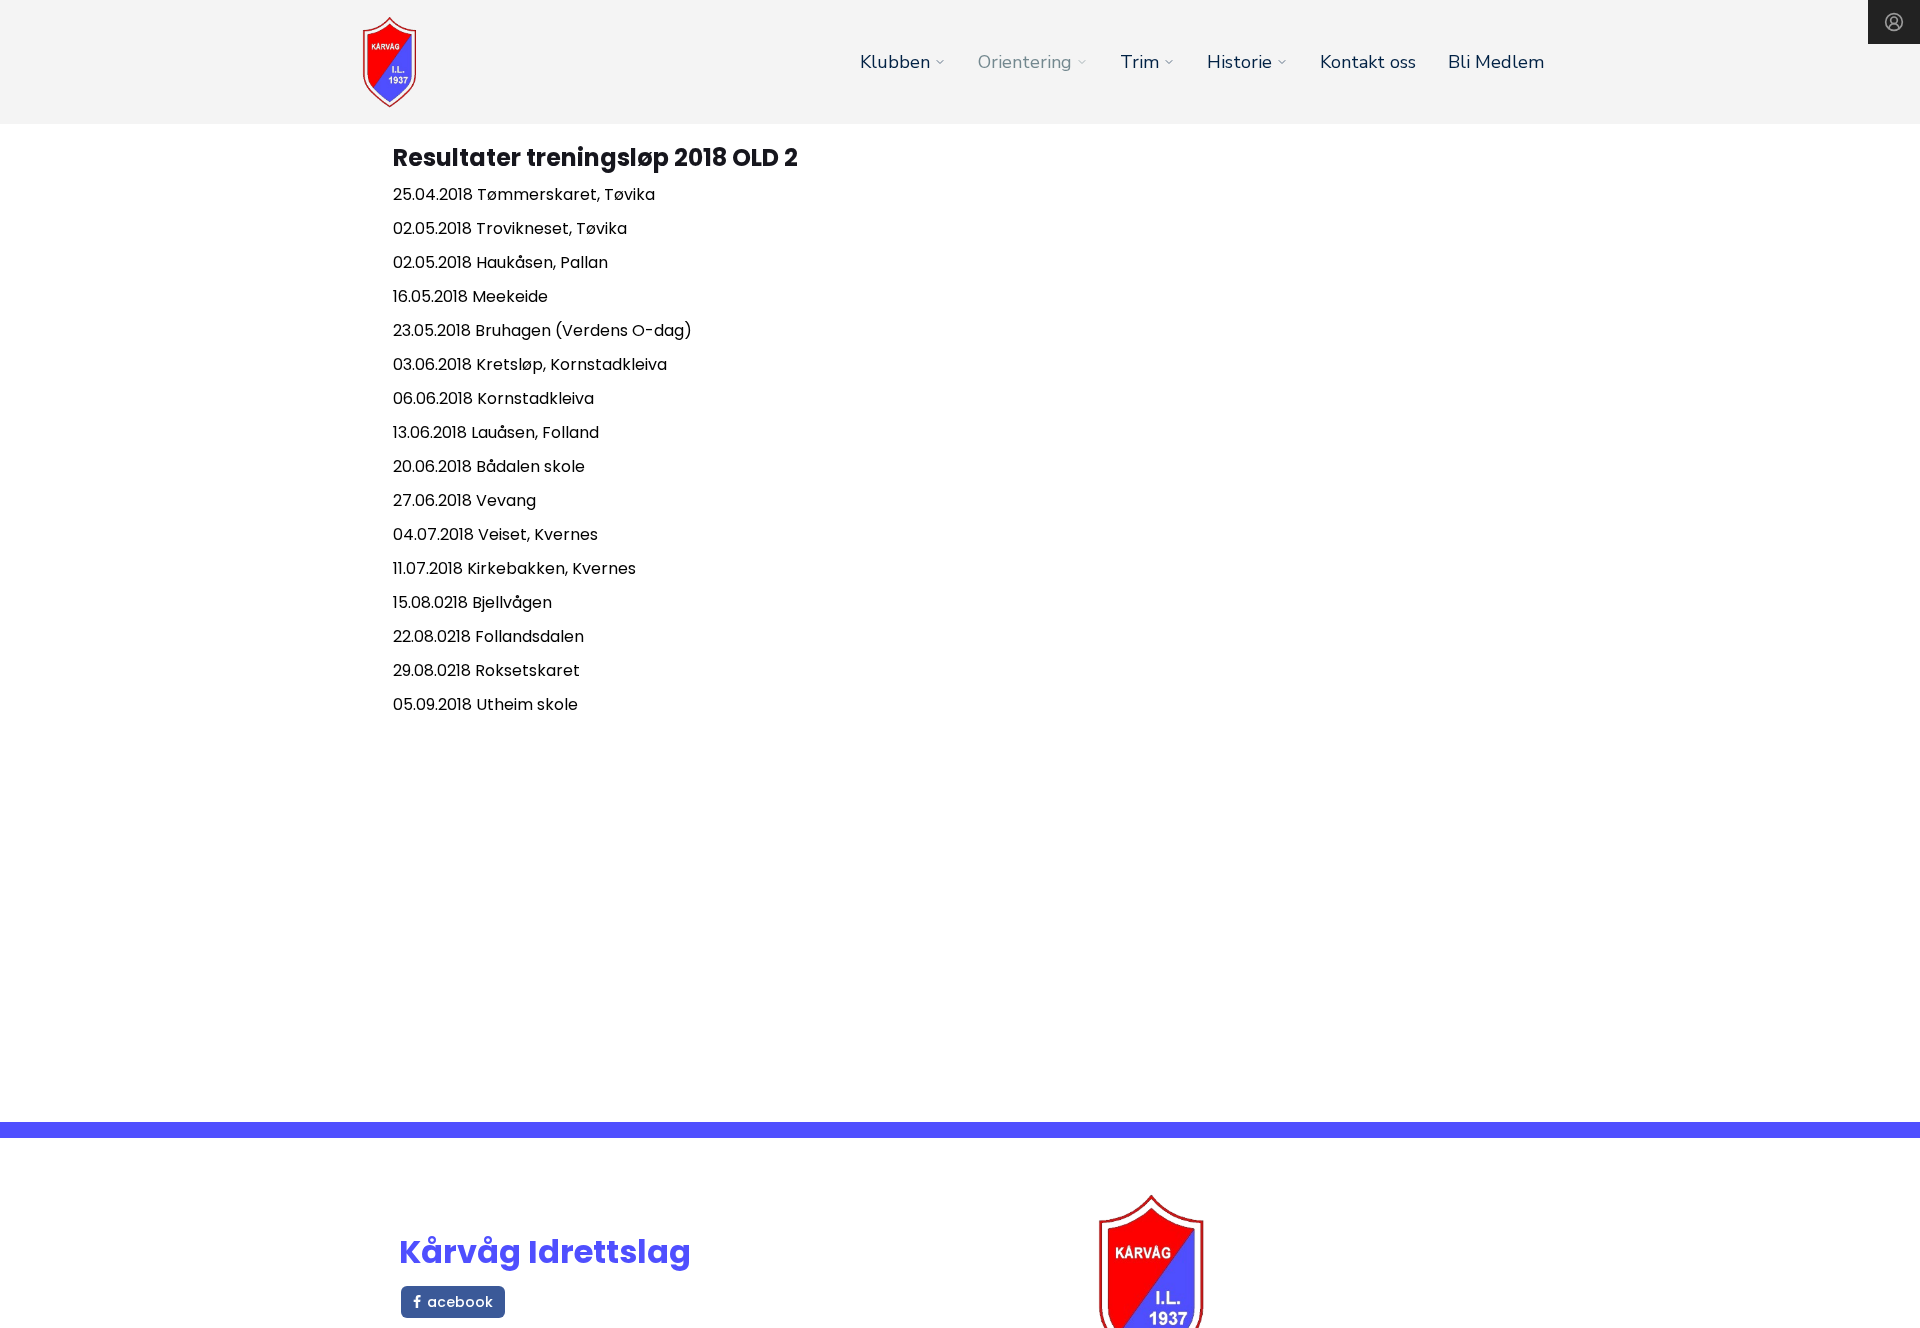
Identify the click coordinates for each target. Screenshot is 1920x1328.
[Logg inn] (1894, 22)
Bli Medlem (1496, 62)
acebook (460, 1302)
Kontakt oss (1368, 62)
